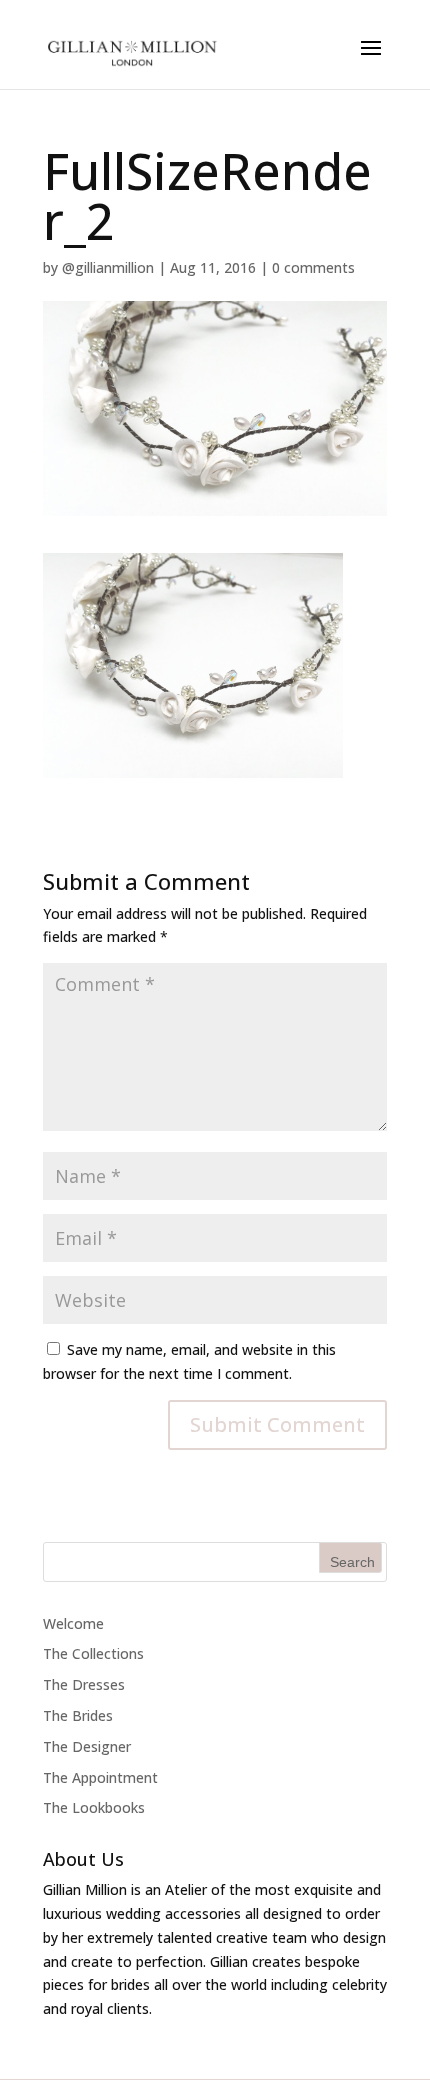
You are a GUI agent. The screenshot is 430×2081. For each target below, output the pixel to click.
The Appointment (100, 1777)
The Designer (87, 1746)
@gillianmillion (108, 267)
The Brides (78, 1715)
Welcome (73, 1623)
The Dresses (84, 1684)
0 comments (313, 267)
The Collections (93, 1653)
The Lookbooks (94, 1807)
